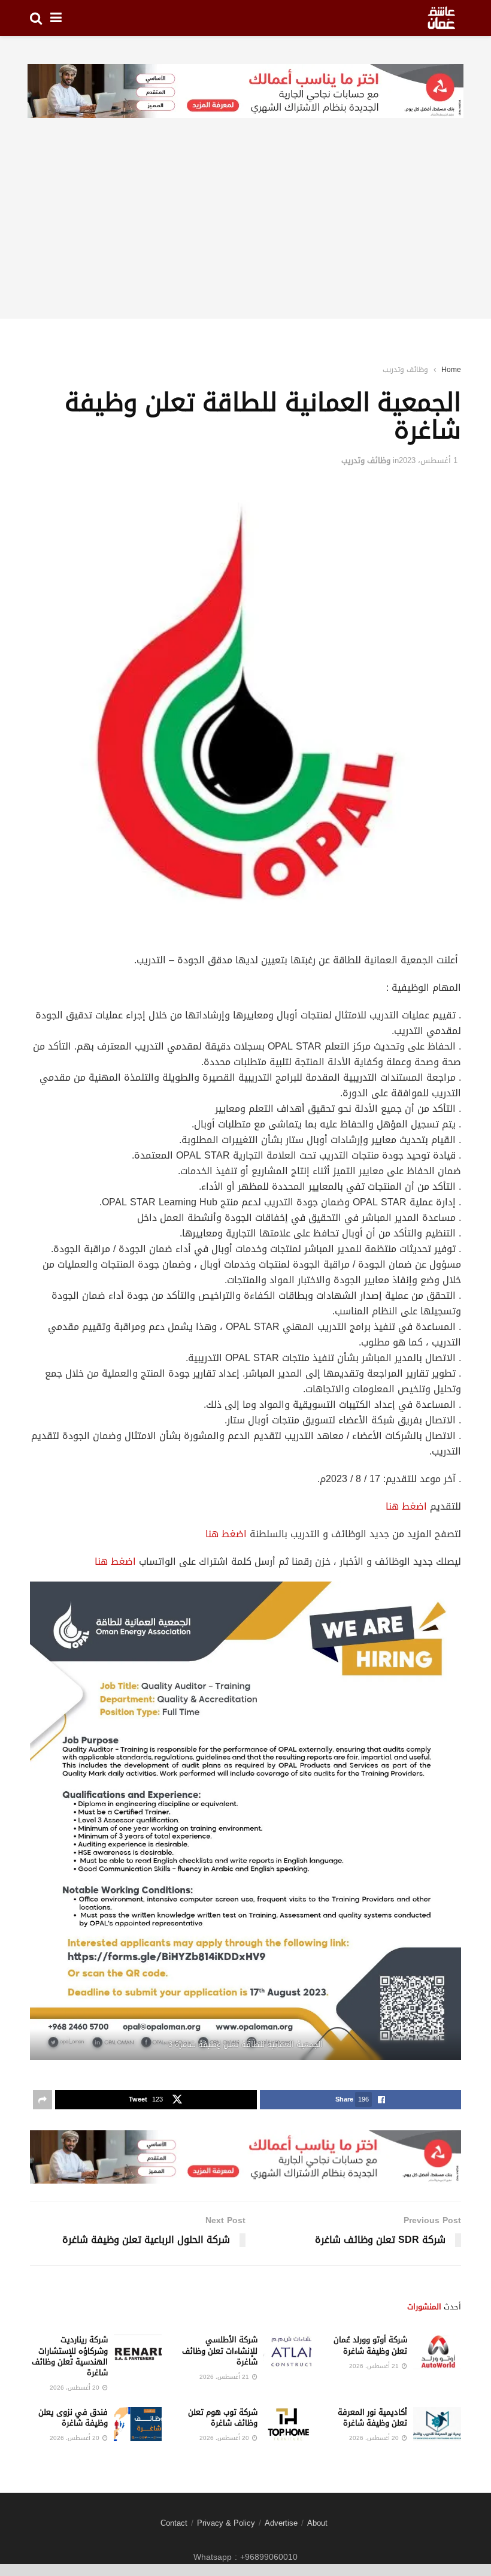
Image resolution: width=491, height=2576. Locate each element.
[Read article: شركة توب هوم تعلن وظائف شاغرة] (287, 2424)
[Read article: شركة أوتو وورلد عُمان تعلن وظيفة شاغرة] (437, 2352)
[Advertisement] (245, 235)
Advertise (281, 2523)
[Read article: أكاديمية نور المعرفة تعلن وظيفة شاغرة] (437, 2424)
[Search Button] (36, 18)
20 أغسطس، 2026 (75, 2388)
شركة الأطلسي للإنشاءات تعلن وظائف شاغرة (220, 2350)
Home (451, 370)
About (317, 2523)
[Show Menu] (56, 18)
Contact (174, 2523)
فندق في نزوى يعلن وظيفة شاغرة (73, 2418)
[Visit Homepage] (441, 18)
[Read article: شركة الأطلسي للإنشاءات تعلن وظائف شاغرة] (287, 2352)
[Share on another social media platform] (43, 2100)
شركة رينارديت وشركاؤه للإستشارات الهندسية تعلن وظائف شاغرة (70, 2356)
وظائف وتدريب (405, 370)
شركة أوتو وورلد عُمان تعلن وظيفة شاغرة (370, 2345)
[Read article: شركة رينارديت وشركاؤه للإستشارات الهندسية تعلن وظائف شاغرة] (138, 2352)
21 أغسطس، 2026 (375, 2366)
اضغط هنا (406, 1506)
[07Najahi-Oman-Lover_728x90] (245, 92)
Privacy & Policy (226, 2523)
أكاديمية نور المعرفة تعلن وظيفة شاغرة (372, 2418)
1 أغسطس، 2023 (428, 460)
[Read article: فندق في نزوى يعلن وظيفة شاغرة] (138, 2424)
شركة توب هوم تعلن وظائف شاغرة (223, 2418)
